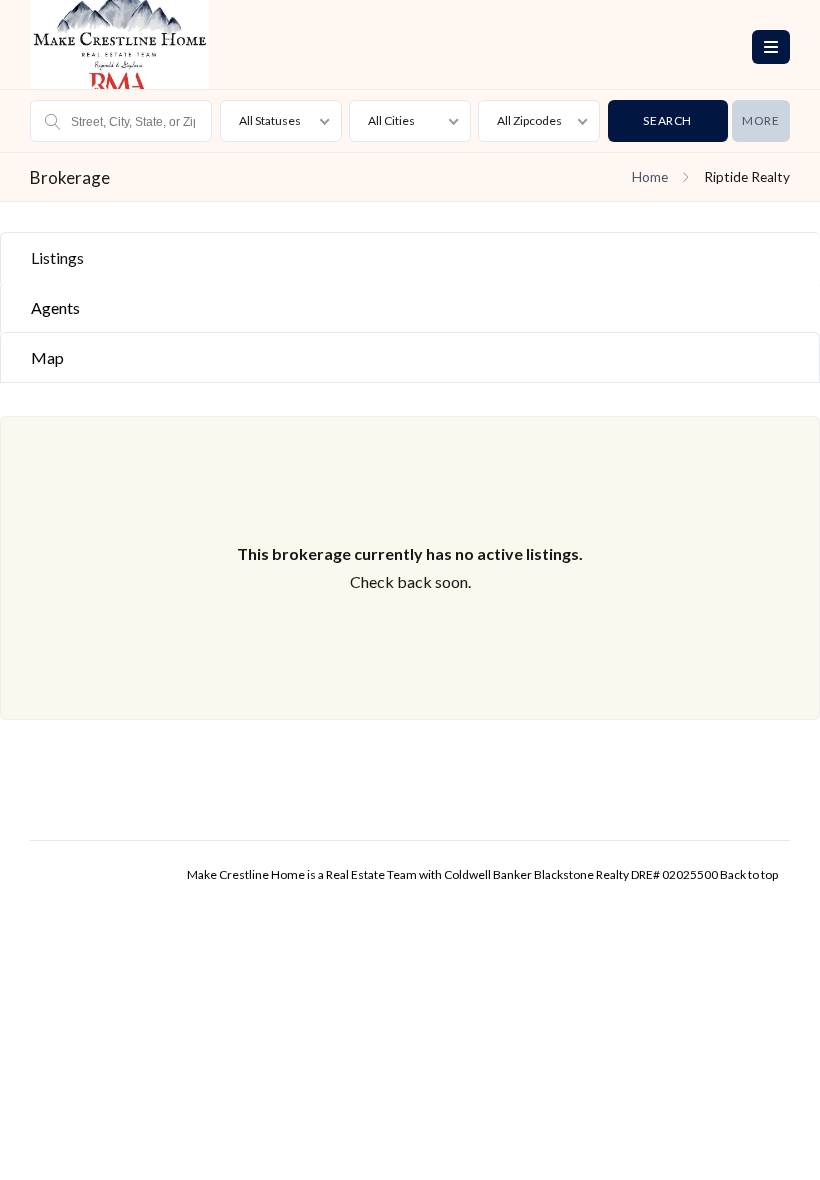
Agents (55, 307)
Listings (57, 257)
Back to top (749, 874)
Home (650, 177)
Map (47, 357)
